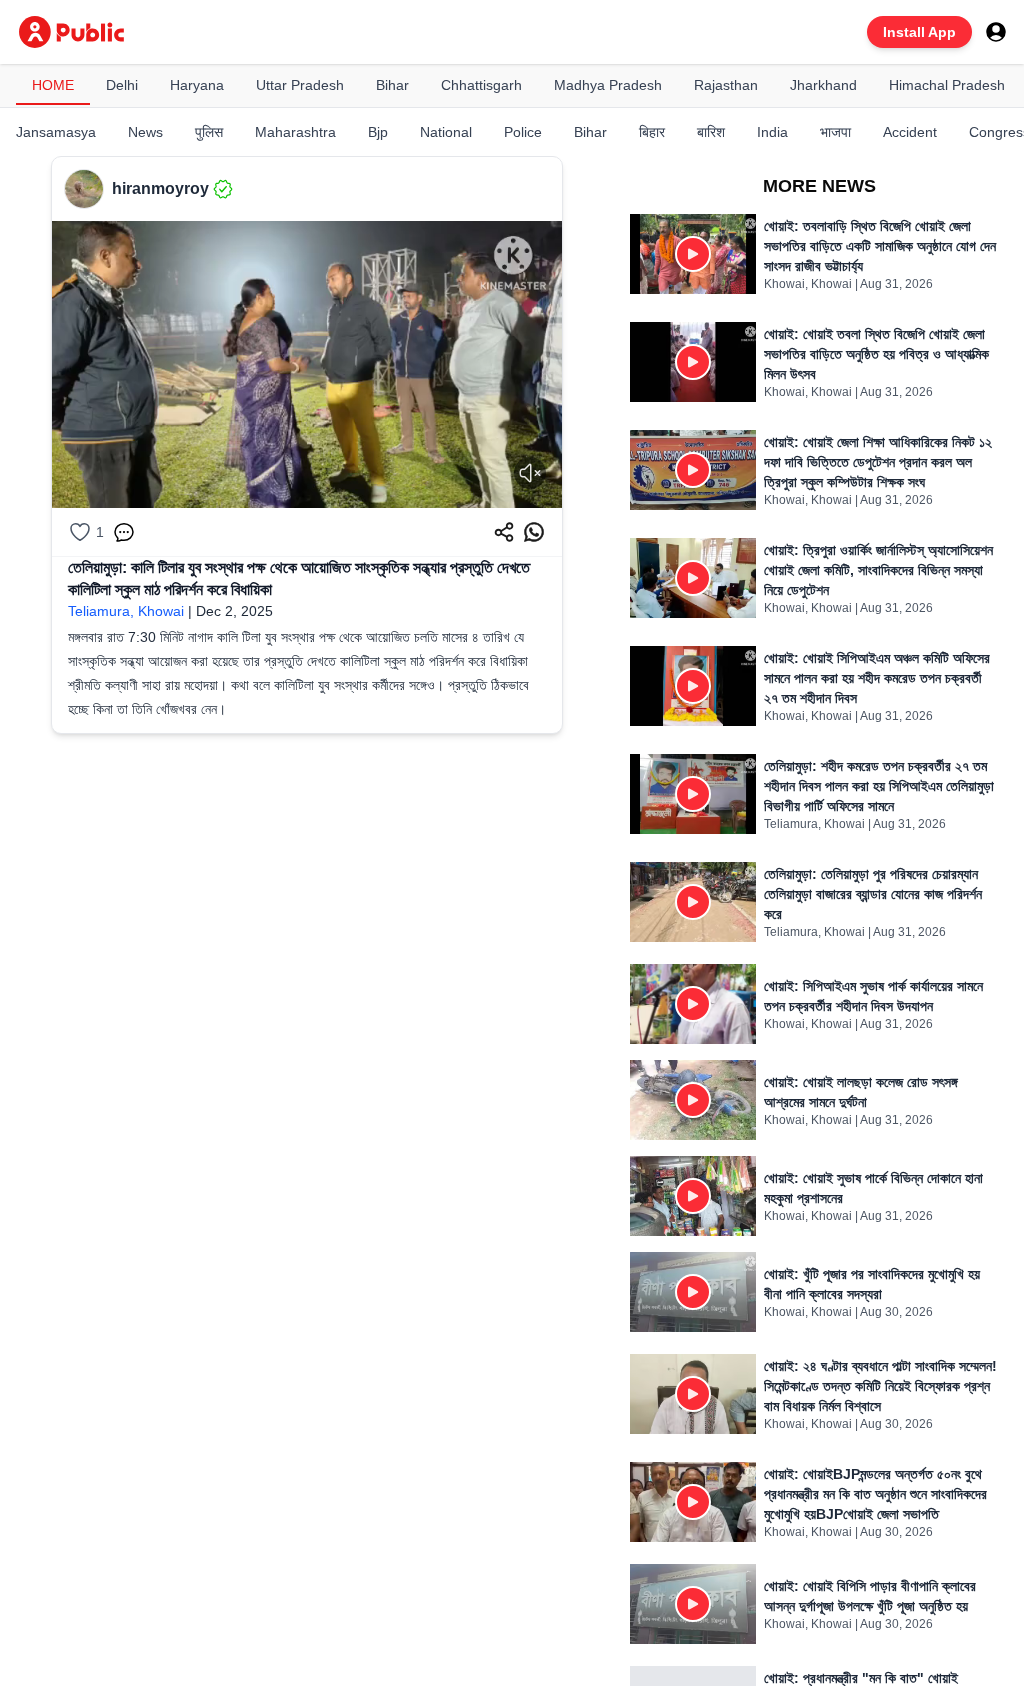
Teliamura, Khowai (126, 611)
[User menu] (996, 32)
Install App (919, 32)
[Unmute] (530, 473)
